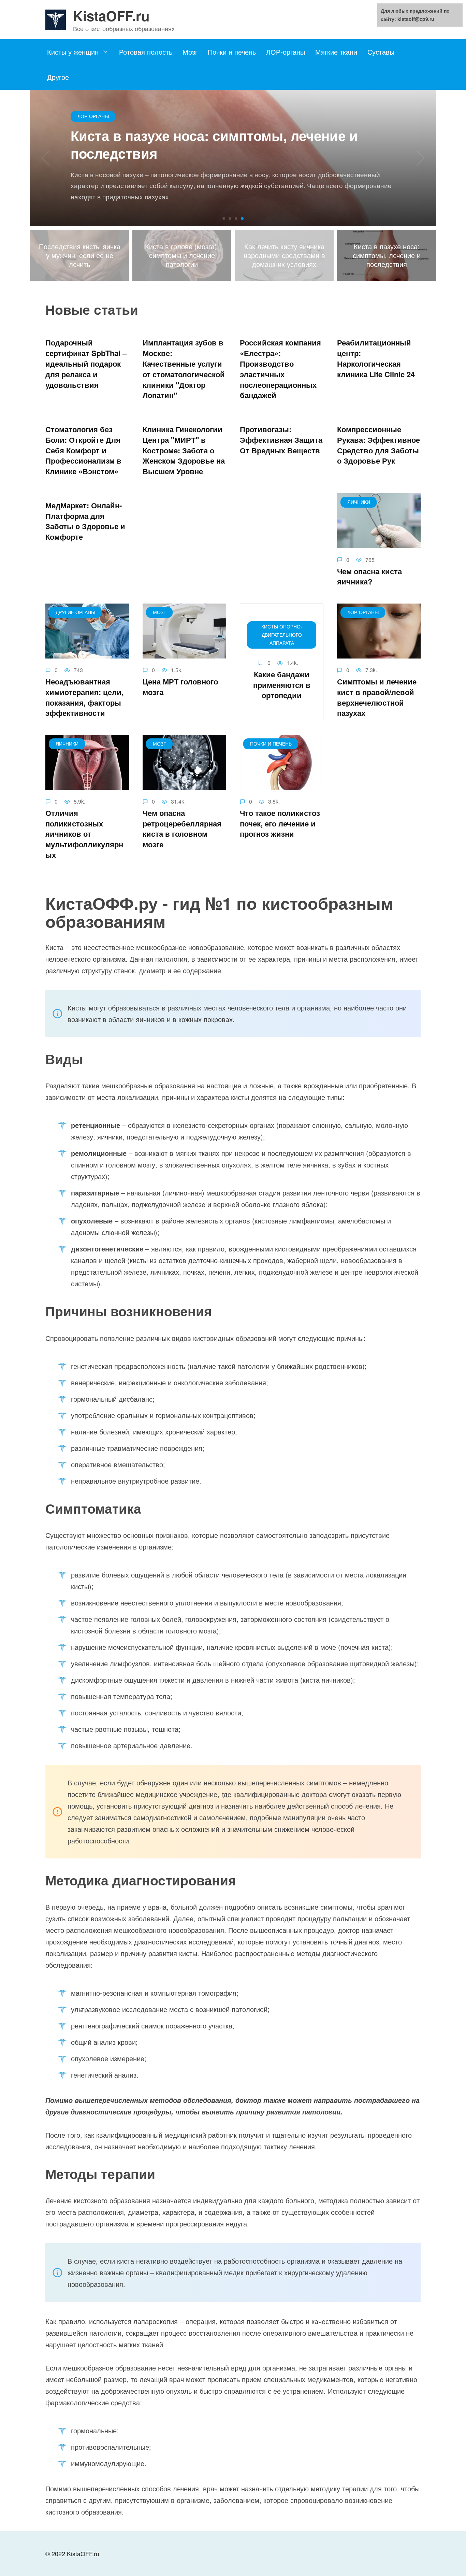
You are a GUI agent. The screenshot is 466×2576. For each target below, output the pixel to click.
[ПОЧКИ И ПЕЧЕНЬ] (282, 784)
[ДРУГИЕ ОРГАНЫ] (87, 653)
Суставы (381, 52)
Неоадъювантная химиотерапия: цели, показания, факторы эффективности (84, 697)
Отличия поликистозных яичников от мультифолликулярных (84, 834)
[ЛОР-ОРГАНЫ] (379, 653)
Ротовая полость (146, 52)
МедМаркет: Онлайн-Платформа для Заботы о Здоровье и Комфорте (85, 521)
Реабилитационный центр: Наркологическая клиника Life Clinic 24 (376, 358)
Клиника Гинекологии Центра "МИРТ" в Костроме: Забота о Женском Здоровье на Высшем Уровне (184, 450)
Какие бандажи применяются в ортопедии (282, 685)
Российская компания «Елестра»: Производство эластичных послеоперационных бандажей (280, 369)
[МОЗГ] (184, 653)
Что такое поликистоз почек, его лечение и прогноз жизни (280, 823)
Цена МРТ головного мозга (180, 687)
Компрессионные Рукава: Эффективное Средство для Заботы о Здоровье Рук (378, 445)
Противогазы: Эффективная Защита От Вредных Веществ (281, 440)
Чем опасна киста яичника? (369, 576)
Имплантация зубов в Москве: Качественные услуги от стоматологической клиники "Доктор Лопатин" (184, 369)
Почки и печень (232, 52)
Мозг (190, 52)
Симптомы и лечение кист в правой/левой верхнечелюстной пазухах (377, 697)
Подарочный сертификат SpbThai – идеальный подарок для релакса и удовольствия (86, 364)
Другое (58, 77)
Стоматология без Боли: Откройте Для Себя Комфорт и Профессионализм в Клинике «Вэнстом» (83, 450)
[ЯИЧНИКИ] (379, 542)
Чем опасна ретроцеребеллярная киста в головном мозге (182, 829)
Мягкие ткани (336, 52)
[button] (224, 218)
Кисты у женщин (73, 52)
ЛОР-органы (286, 52)
